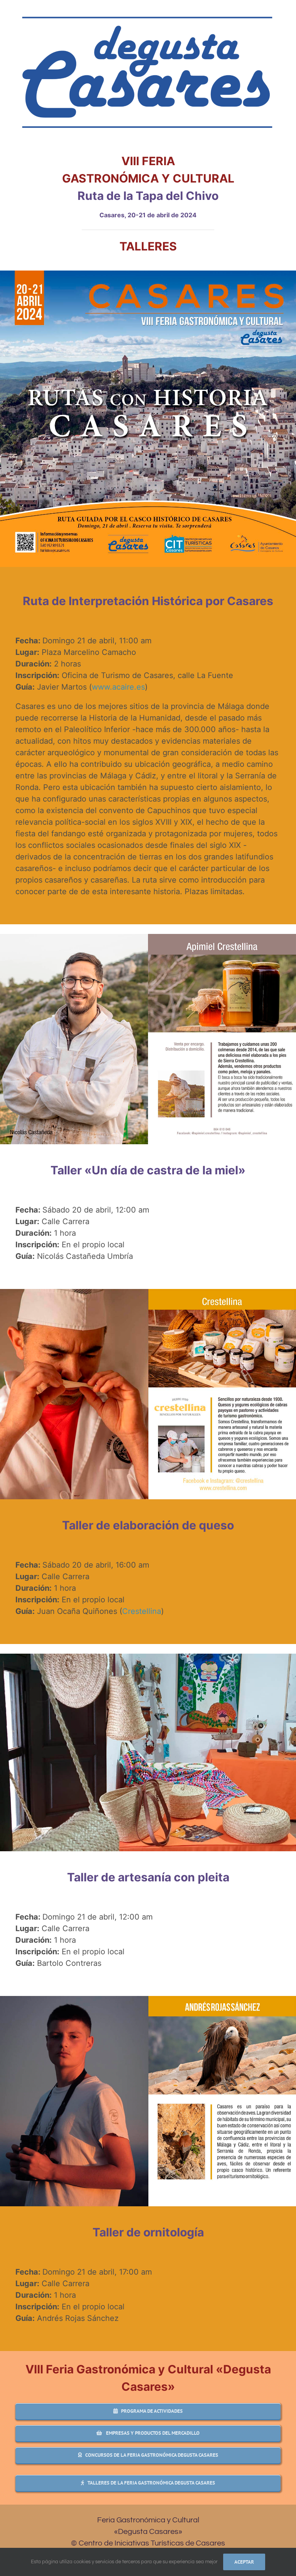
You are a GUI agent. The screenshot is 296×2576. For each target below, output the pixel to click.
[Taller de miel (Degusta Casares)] (148, 937)
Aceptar (244, 2562)
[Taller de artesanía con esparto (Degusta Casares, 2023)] (148, 1657)
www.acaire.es (118, 687)
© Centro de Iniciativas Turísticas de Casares (148, 2543)
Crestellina (142, 1611)
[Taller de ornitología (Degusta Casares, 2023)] (148, 1999)
